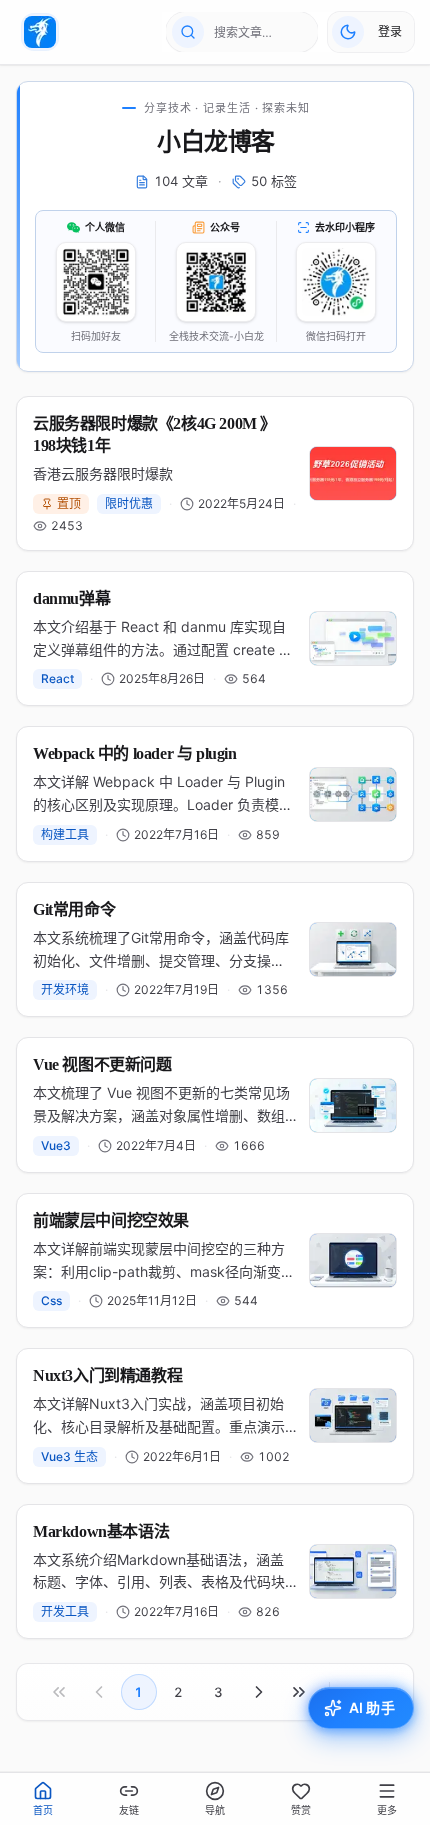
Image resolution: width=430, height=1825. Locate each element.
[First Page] (59, 1692)
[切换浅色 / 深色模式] (348, 32)
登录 (390, 31)
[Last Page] (299, 1692)
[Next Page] (259, 1692)
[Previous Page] (99, 1692)
